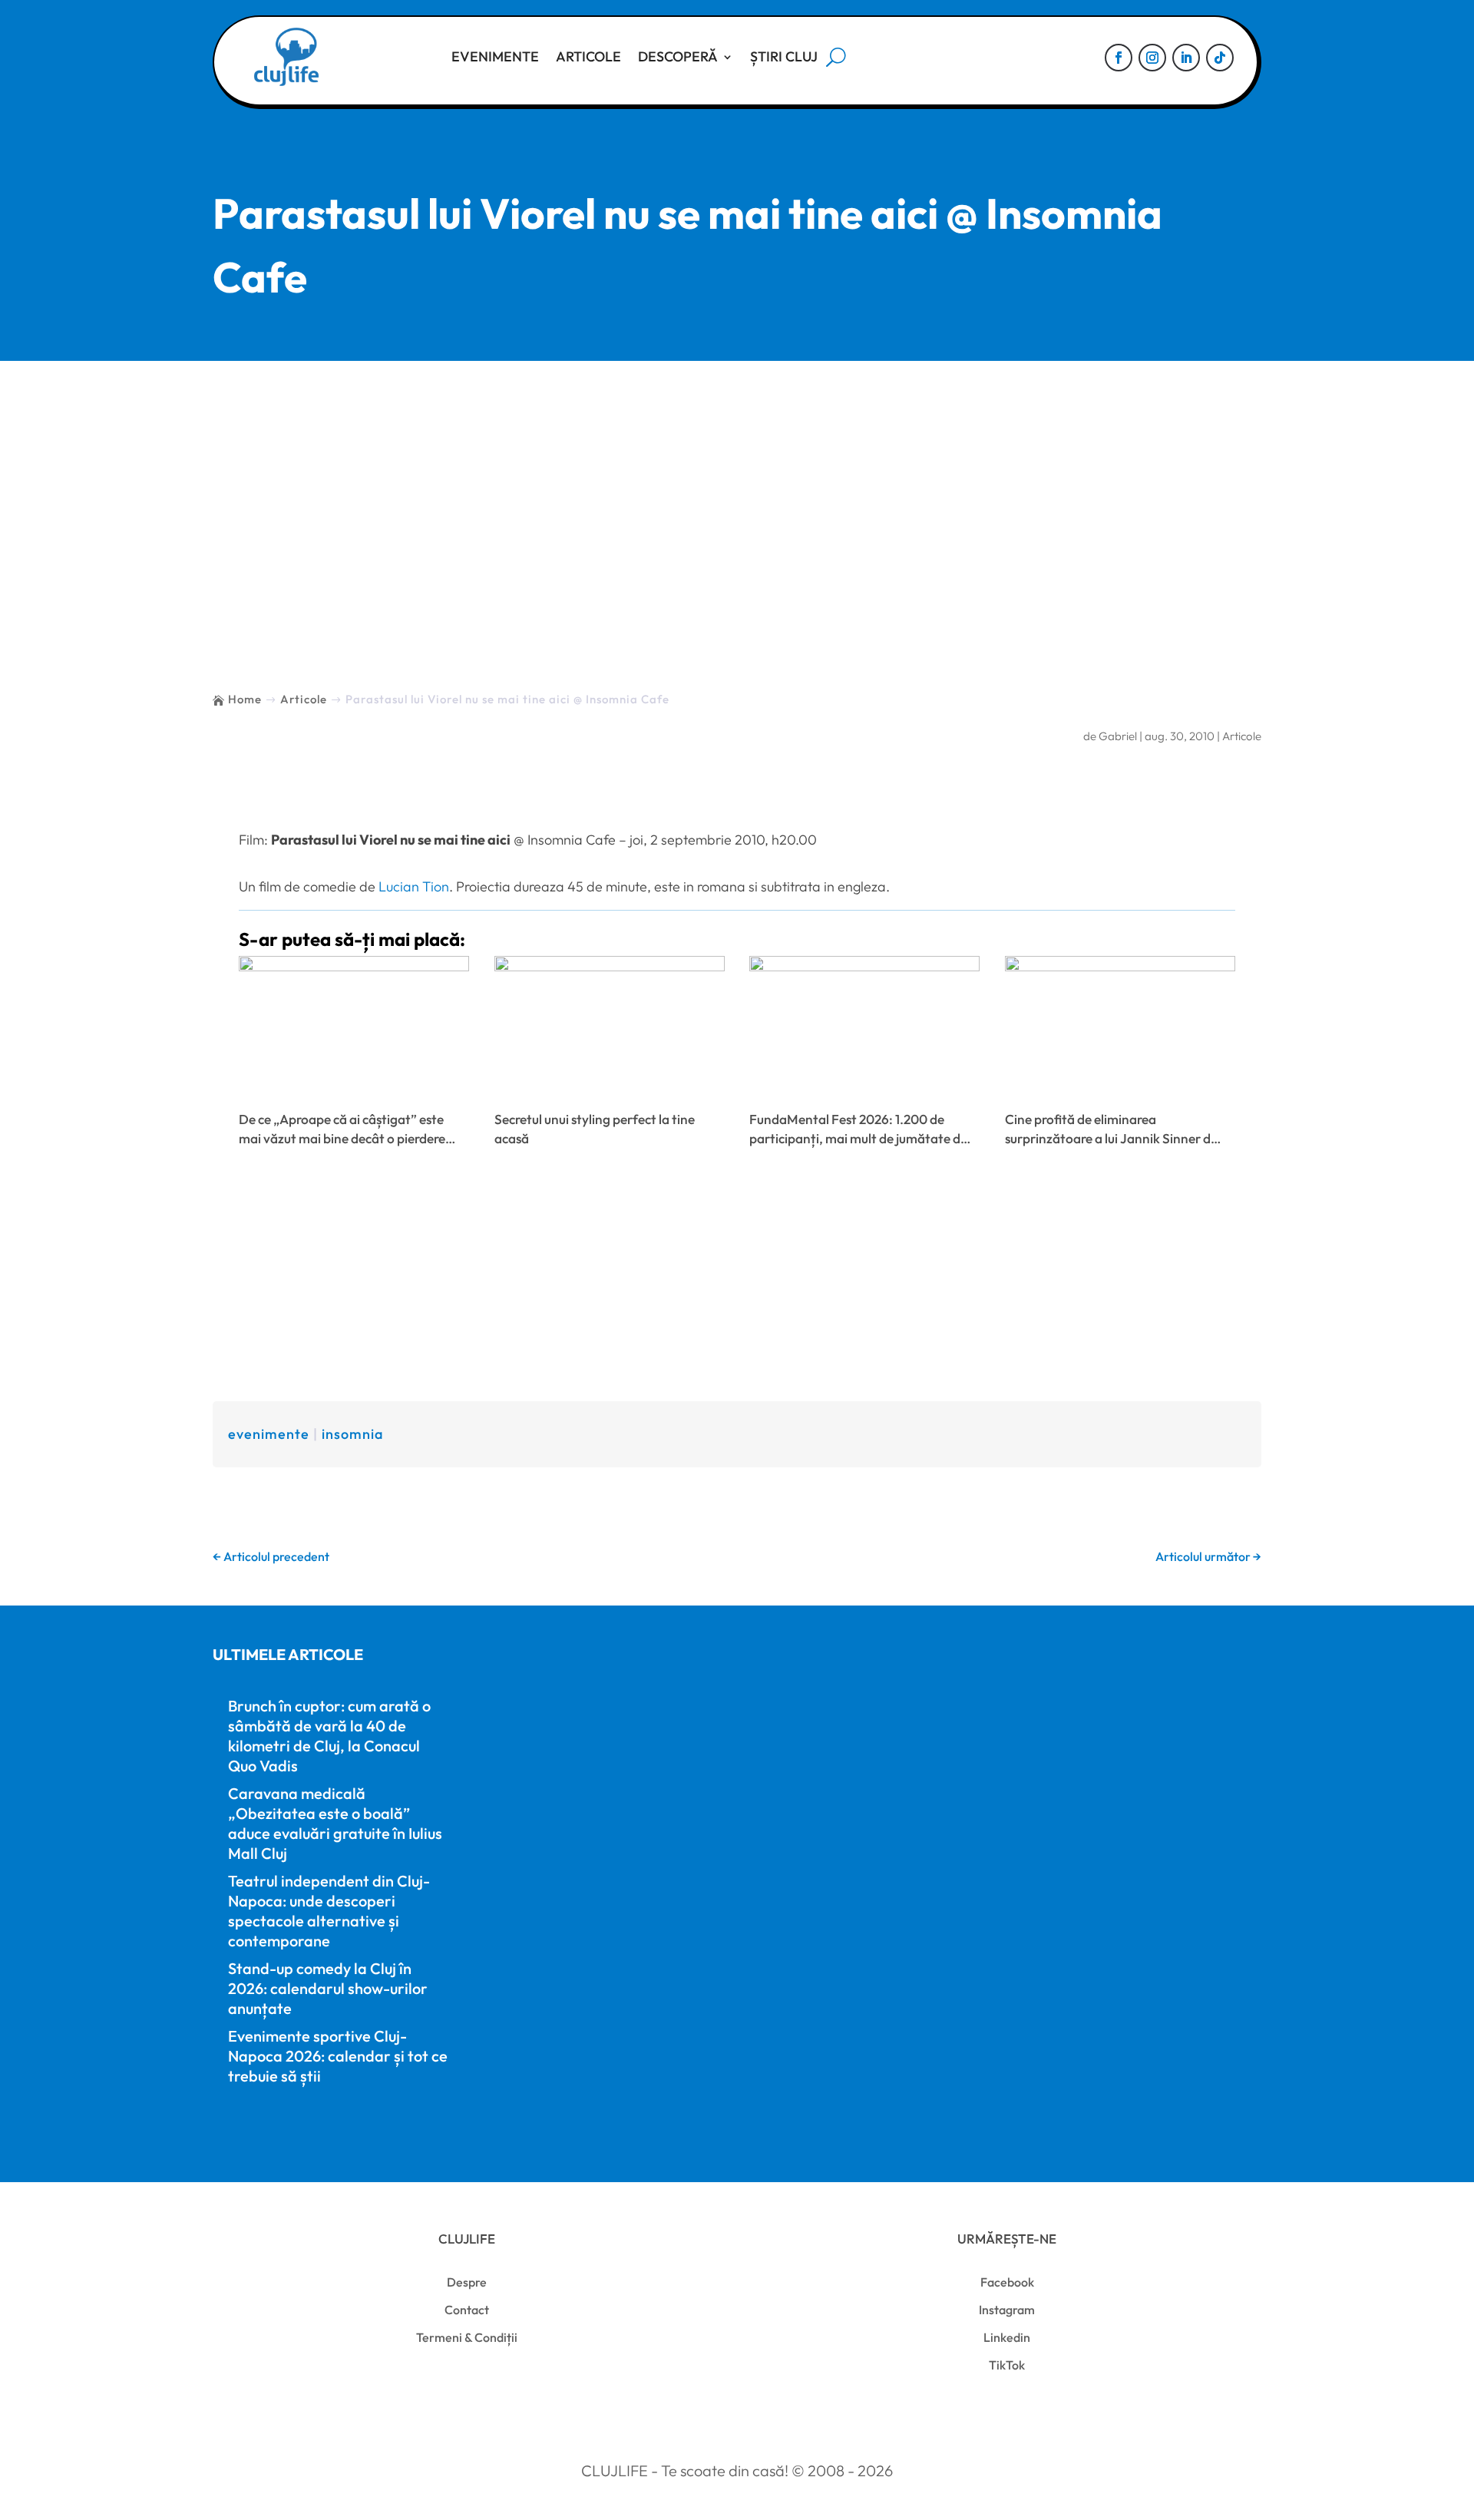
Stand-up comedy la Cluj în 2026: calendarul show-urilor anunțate (328, 1988)
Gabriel (1118, 736)
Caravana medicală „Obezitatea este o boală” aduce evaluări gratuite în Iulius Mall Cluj (335, 1823)
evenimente (269, 1434)
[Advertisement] (737, 476)
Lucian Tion (414, 886)
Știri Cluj (784, 56)
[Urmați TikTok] (1220, 58)
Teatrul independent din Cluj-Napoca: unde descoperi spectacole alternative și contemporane (329, 1911)
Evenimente (495, 56)
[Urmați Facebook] (1119, 58)
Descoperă (678, 56)
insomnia (352, 1434)
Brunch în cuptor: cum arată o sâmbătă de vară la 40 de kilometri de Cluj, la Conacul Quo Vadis (329, 1736)
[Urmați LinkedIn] (1186, 58)
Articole (588, 56)
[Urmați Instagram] (1152, 58)
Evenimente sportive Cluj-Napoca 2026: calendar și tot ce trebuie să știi (338, 2056)
